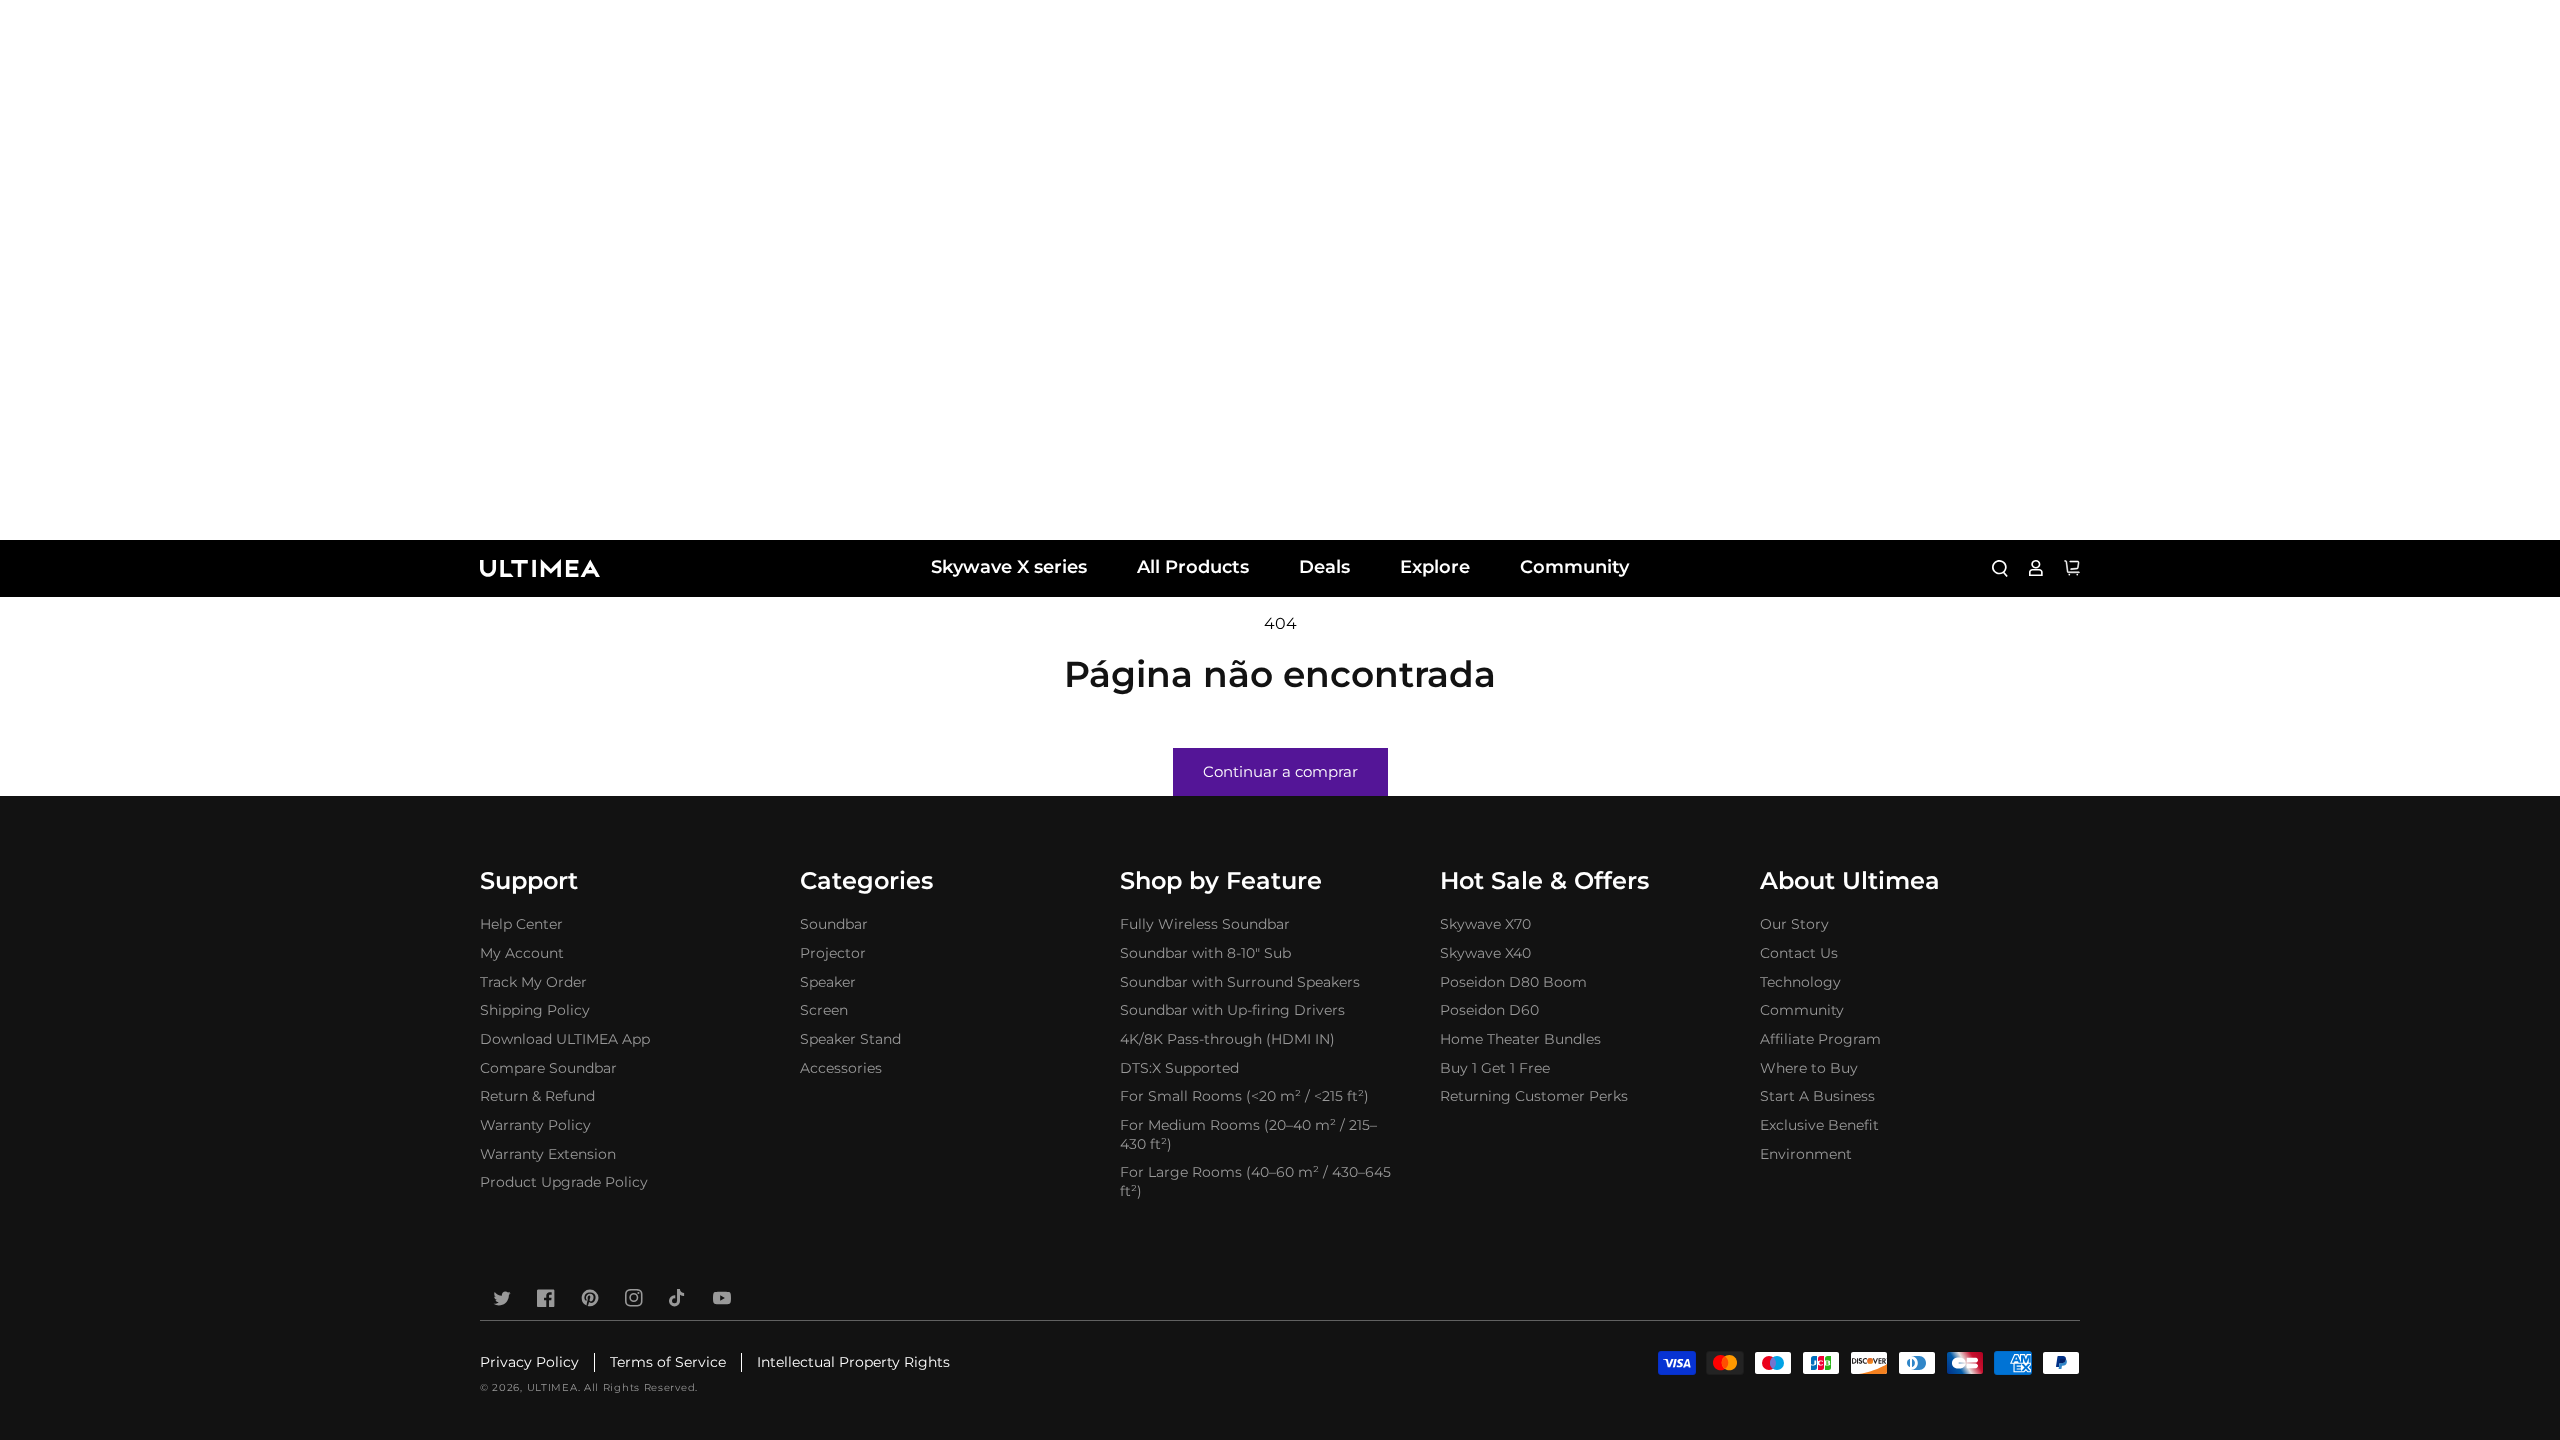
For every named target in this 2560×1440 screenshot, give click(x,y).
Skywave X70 (1485, 924)
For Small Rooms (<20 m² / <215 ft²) (1244, 1096)
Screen (824, 1010)
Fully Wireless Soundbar (1205, 924)
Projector (833, 953)
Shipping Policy (535, 1010)
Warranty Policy (535, 1125)
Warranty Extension (548, 1154)
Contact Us (1799, 953)
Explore (1435, 567)
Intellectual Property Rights (853, 1362)
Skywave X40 (1485, 953)
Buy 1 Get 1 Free (1495, 1068)
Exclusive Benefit (1819, 1125)
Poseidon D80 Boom (1513, 982)
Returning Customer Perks (1534, 1096)
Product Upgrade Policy (564, 1182)
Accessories (841, 1068)
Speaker (828, 982)
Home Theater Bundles (1520, 1039)
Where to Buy (1809, 1068)
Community (1574, 567)
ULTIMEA (552, 1387)
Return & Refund (537, 1096)
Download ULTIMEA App (565, 1039)
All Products (1193, 567)
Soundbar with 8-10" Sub (1205, 953)
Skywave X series (1009, 567)
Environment (1806, 1154)
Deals (1324, 567)
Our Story (1794, 924)
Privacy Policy (529, 1362)
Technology (1800, 982)
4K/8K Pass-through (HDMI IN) (1227, 1039)
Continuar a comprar (1280, 771)
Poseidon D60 (1489, 1010)
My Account (522, 953)
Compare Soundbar (548, 1068)
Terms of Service (668, 1362)
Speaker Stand (850, 1039)
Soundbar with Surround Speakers (1240, 982)
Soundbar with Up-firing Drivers (1232, 1010)
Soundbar (834, 924)
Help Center (521, 924)
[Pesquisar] (2000, 568)
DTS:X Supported (1179, 1068)
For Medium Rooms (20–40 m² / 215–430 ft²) (1248, 1134)
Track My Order (533, 982)
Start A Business (1817, 1096)
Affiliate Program (1820, 1039)
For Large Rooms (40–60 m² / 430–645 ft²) (1255, 1181)
